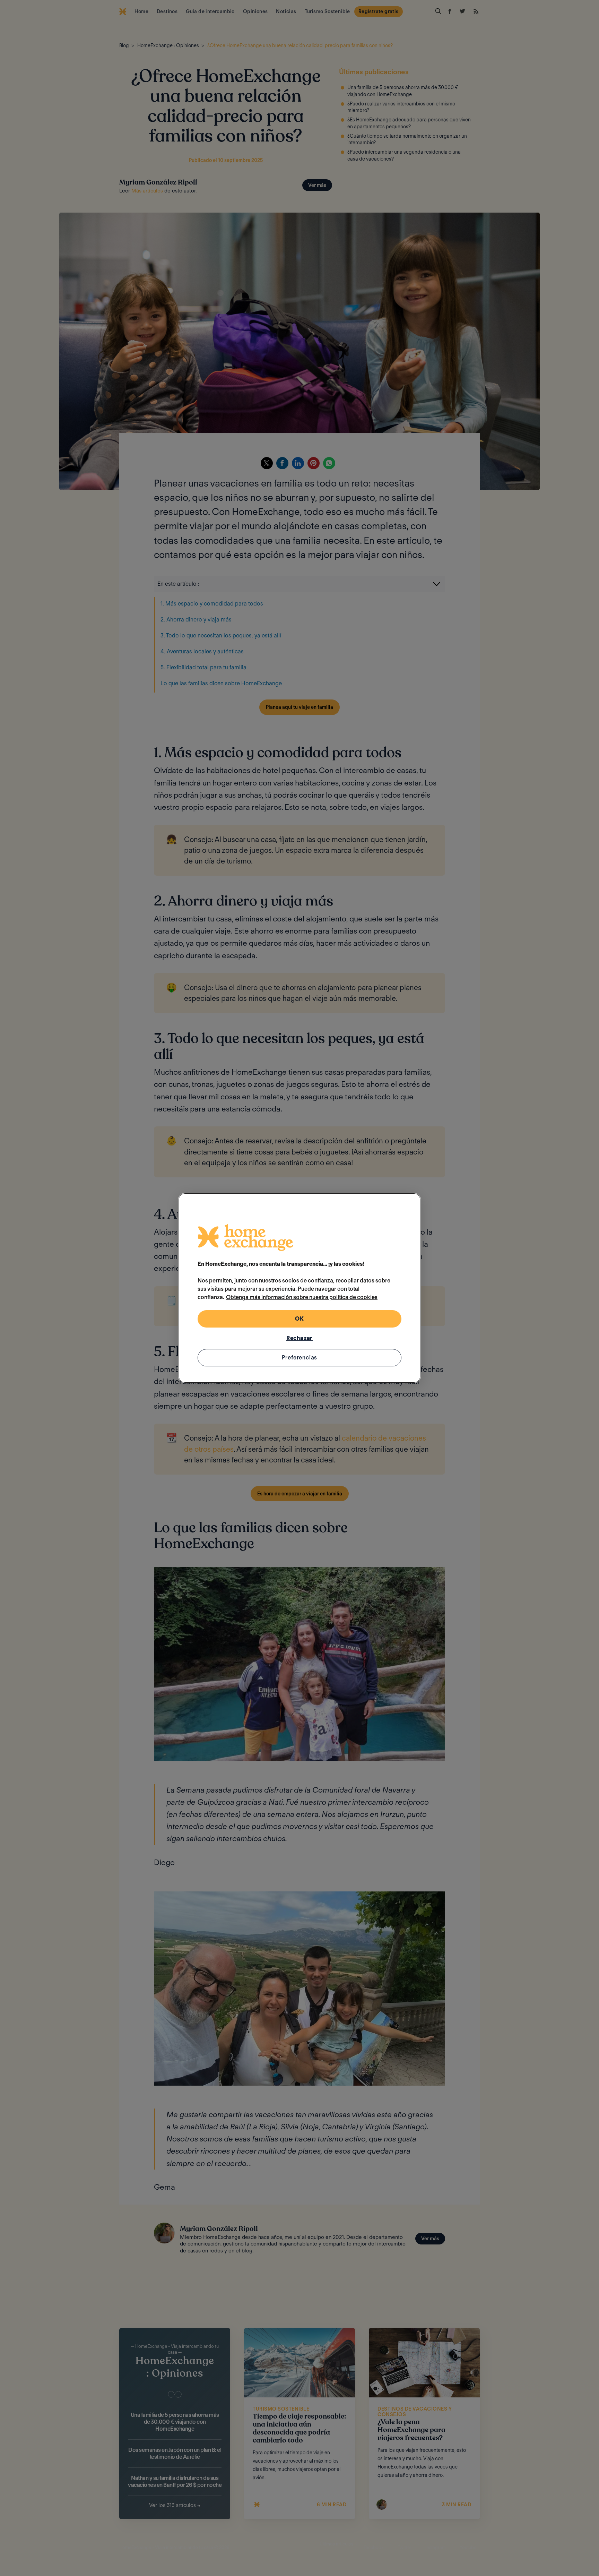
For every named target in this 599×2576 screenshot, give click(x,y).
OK (299, 1319)
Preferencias (300, 1358)
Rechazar (299, 1338)
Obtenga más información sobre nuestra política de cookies (302, 1297)
